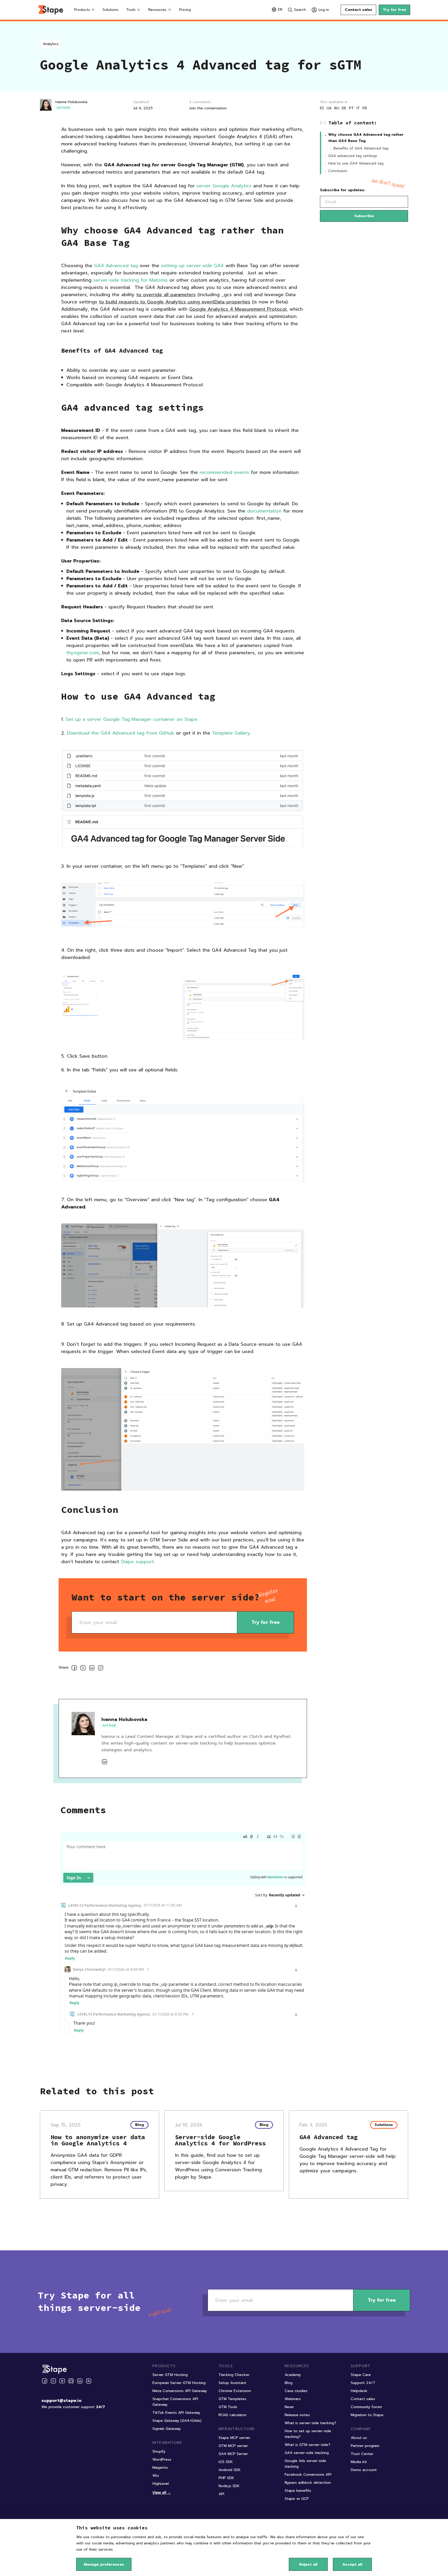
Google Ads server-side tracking (305, 2464)
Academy (293, 2375)
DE (344, 108)
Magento (160, 2468)
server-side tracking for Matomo (131, 280)
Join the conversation (208, 108)
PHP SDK (226, 2478)
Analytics (51, 44)
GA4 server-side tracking (307, 2453)
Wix (156, 2476)
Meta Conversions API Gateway (180, 2391)
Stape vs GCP (297, 2499)
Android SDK (230, 2470)
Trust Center (362, 2454)
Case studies (296, 2391)
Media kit (359, 2462)
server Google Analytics (224, 186)
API (221, 2494)
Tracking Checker (234, 2375)
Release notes (297, 2415)
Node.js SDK (229, 2486)
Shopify (159, 2452)
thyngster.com (83, 653)
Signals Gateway (167, 2429)
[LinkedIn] (80, 2381)
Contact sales (358, 10)
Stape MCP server (234, 2438)
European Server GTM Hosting (179, 2383)
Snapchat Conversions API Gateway (175, 2402)
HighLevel (161, 2484)
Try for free (394, 10)
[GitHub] (71, 2381)
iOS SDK (226, 2462)
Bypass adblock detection (308, 2483)
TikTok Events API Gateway (176, 2413)
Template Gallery (231, 733)
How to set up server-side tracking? (308, 2434)
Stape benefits (298, 2491)
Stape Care (361, 2375)
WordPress (162, 2460)
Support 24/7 (363, 2383)
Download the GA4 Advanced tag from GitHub (121, 733)
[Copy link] (101, 1669)
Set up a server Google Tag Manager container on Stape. (132, 719)
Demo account (364, 2470)
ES (322, 108)
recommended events (224, 472)
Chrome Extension (235, 2391)
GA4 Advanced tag (116, 266)
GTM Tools (228, 2407)
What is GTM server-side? (307, 2445)
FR (365, 108)
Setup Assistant (232, 2383)
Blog (289, 2383)
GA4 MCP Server (233, 2454)
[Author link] (104, 1762)
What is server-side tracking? (310, 2423)
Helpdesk (359, 2391)
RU (337, 108)
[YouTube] (62, 2381)
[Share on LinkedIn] (92, 1669)
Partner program (365, 2446)
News (289, 2407)
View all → (162, 2492)
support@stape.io (61, 2401)
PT (351, 108)
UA (329, 108)
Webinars (293, 2399)
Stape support (137, 1562)
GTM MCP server (233, 2446)
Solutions (111, 10)
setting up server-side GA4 (192, 266)
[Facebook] (45, 2381)
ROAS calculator (233, 2415)
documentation (264, 511)
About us (359, 2438)
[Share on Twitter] (83, 1669)
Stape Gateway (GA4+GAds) (177, 2421)
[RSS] (89, 2381)
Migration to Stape (367, 2415)
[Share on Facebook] (74, 1669)
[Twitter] (53, 2381)
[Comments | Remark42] (183, 1938)
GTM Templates (232, 2399)
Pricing (185, 10)
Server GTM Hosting (170, 2375)
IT (358, 108)
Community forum (366, 2407)
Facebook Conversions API (308, 2475)
